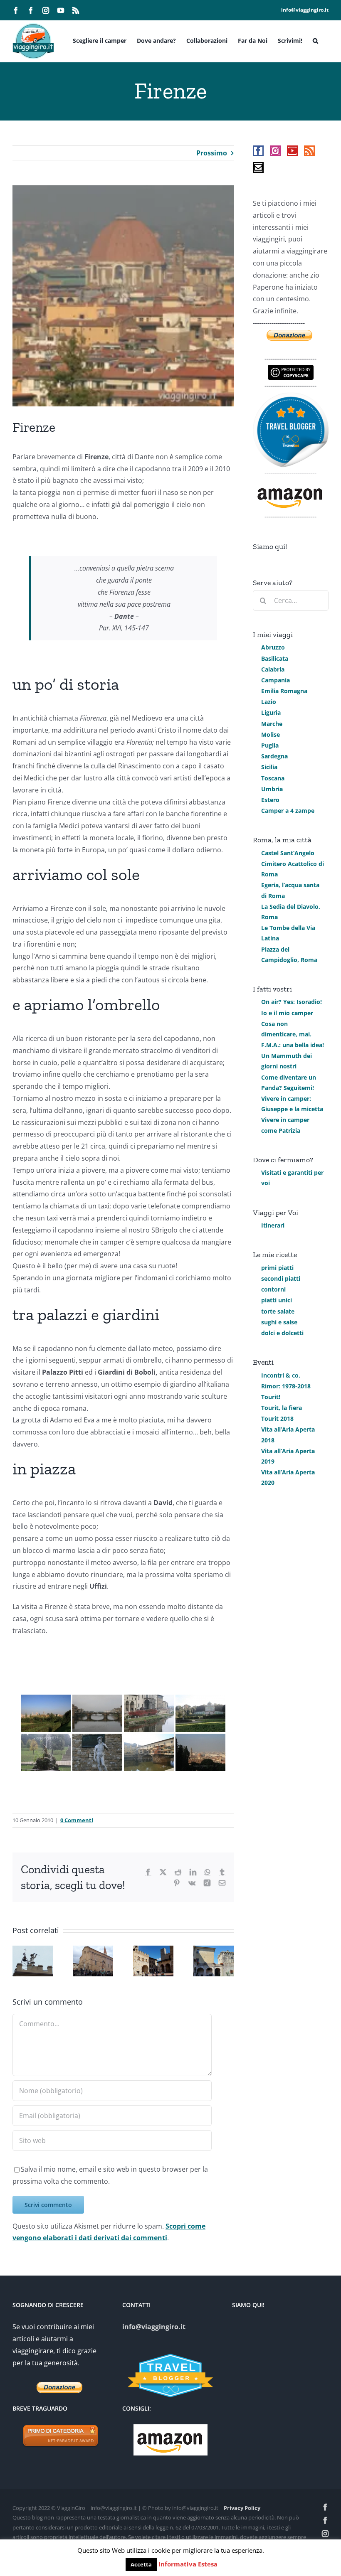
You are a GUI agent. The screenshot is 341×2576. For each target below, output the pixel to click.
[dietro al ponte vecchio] (149, 1752)
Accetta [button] (141, 2564)
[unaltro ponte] (97, 1713)
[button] (315, 40)
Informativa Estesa (188, 2564)
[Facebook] (258, 151)
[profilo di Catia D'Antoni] (291, 398)
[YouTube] (292, 151)
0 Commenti (77, 1820)
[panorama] (200, 1752)
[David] (97, 1752)
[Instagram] (275, 151)
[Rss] (309, 151)
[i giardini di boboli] (200, 1713)
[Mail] (258, 167)
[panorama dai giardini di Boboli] (46, 1713)
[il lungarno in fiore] (149, 1713)
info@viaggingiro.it (305, 10)
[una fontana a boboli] (46, 1752)
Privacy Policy (242, 2508)
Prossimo (212, 153)
